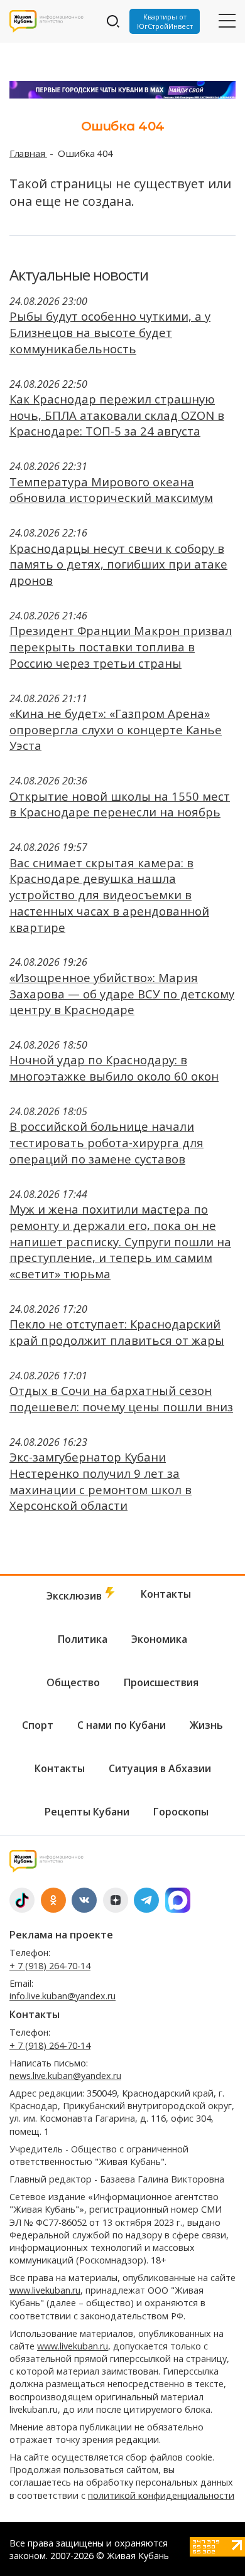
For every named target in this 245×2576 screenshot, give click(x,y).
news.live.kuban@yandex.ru (65, 2076)
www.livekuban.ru (45, 2290)
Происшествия (161, 1682)
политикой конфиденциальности (161, 2495)
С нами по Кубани (122, 1725)
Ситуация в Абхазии (160, 1768)
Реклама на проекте (61, 1935)
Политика (83, 1639)
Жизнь (206, 1725)
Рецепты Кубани (87, 1812)
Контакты (166, 1594)
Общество (73, 1682)
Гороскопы (181, 1812)
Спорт (38, 1725)
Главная (28, 153)
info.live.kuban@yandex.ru (63, 1996)
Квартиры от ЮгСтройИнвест (165, 21)
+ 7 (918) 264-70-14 (50, 1966)
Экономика (159, 1639)
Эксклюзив (75, 1596)
